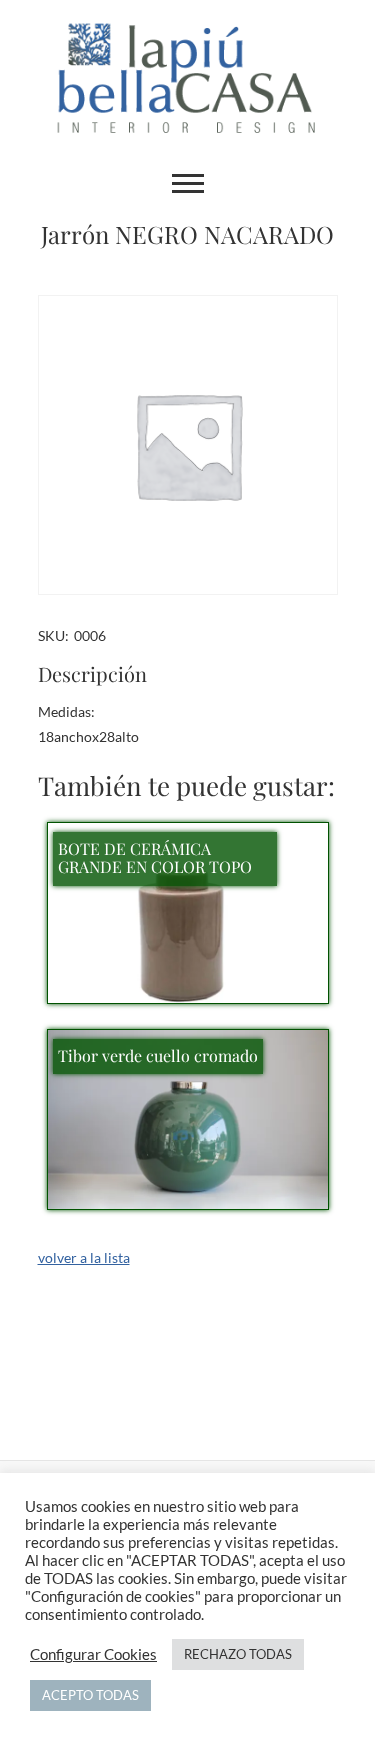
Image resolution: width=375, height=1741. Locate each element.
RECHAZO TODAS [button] (238, 1654)
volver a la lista (84, 1257)
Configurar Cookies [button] (93, 1654)
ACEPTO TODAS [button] (90, 1695)
